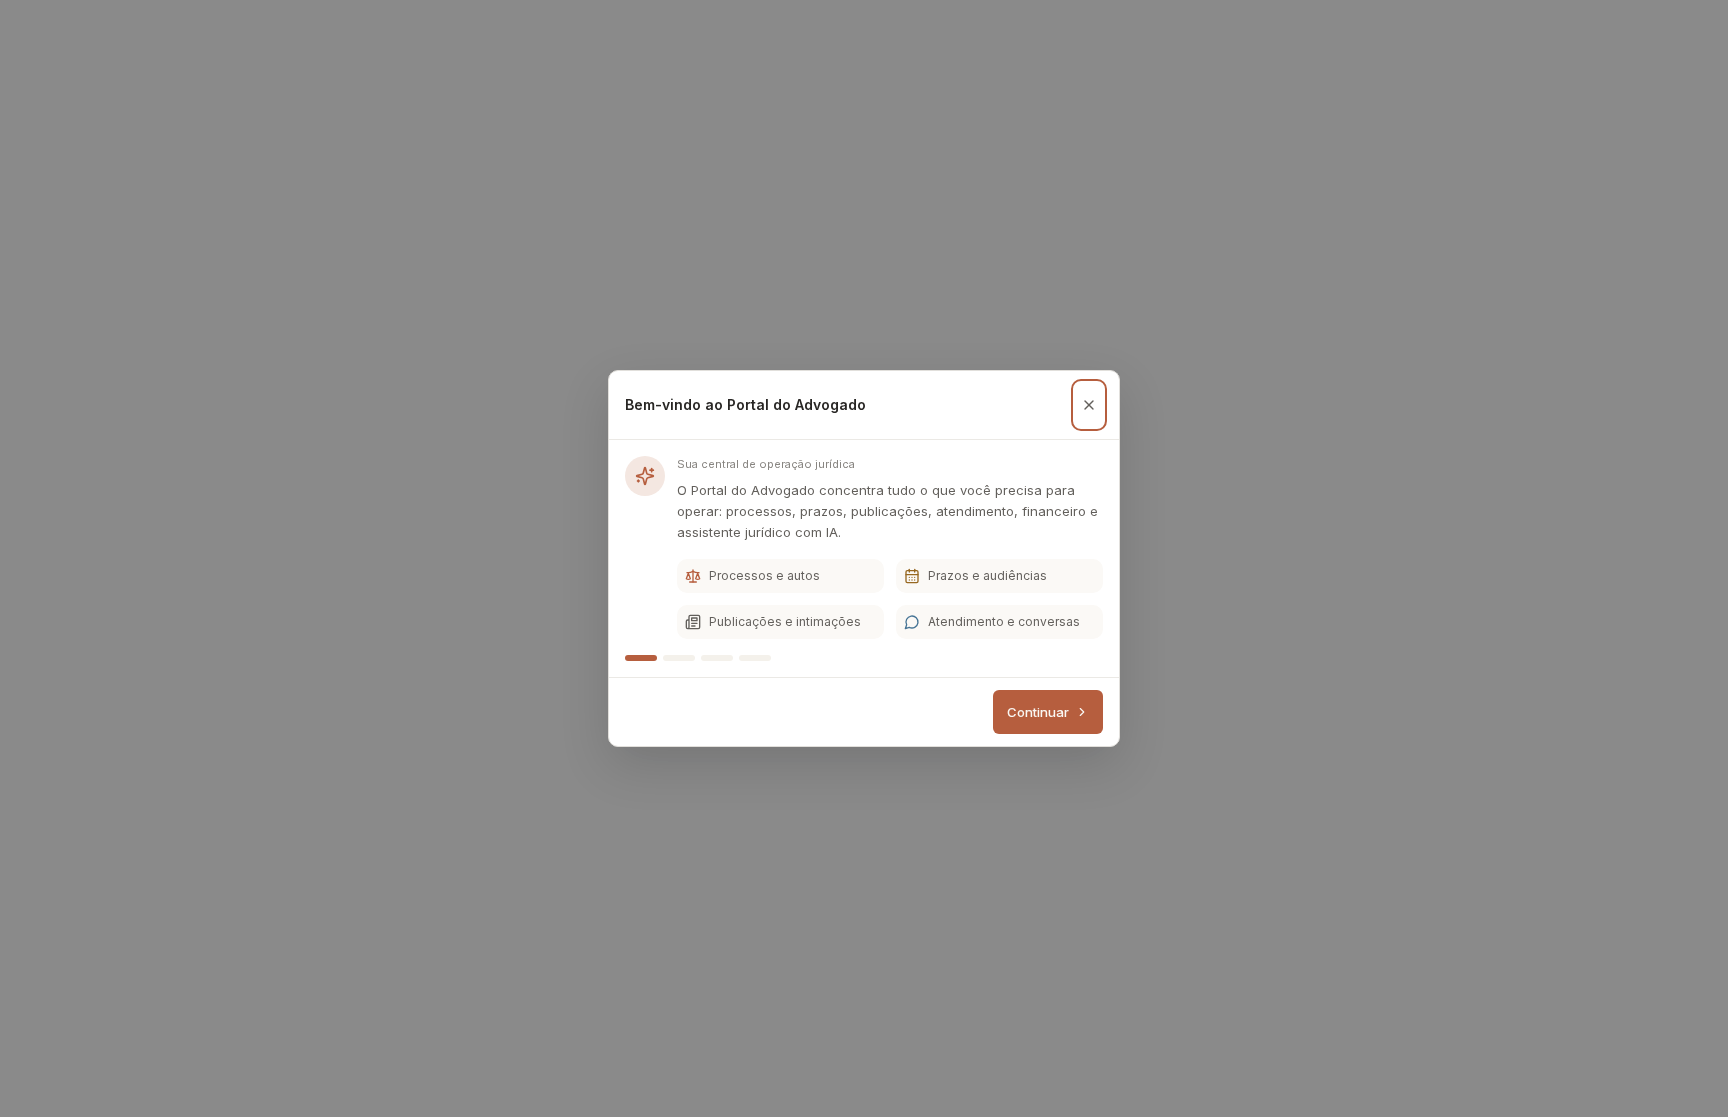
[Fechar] (1089, 405)
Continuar (1038, 712)
